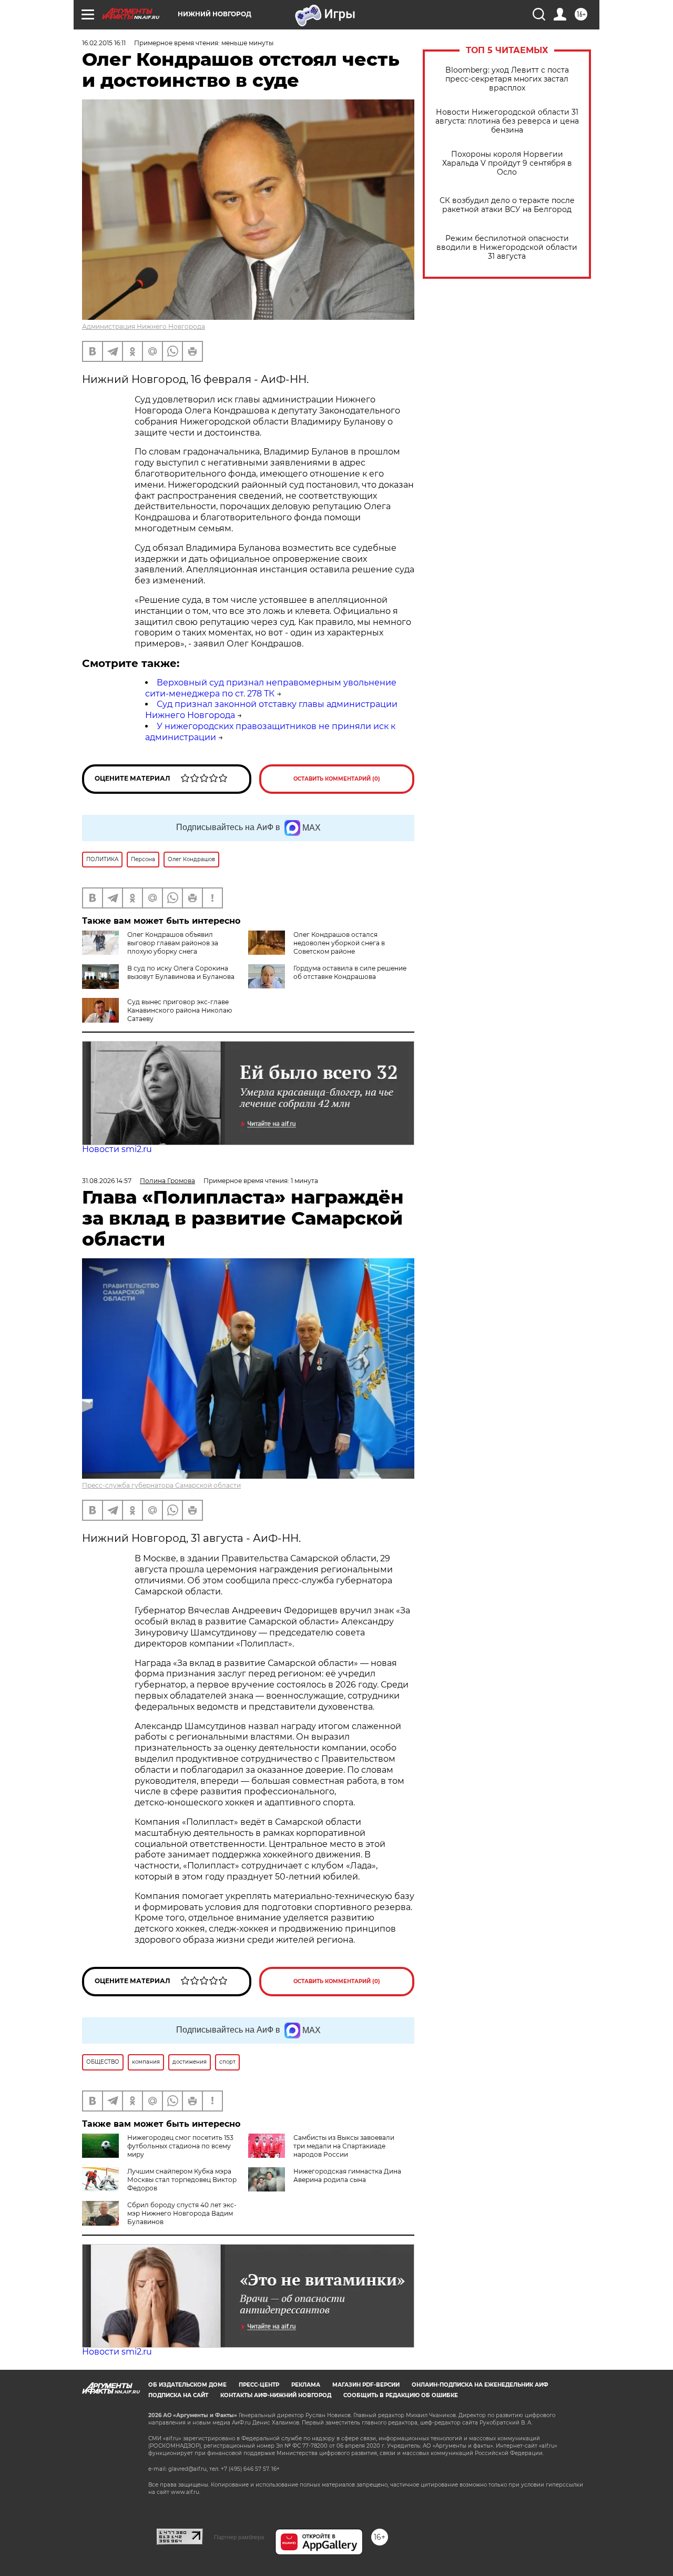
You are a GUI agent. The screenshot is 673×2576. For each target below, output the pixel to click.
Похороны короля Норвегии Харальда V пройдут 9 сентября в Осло (507, 163)
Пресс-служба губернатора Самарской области (161, 1485)
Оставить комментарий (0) (337, 779)
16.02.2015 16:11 (104, 43)
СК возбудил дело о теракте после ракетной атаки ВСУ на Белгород (507, 205)
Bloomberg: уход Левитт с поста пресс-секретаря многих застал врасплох (507, 79)
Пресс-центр (259, 2385)
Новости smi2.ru (117, 1149)
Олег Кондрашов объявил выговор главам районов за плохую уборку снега (173, 943)
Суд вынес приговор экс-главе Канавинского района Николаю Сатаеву (180, 1010)
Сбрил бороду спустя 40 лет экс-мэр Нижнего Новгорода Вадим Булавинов (182, 2213)
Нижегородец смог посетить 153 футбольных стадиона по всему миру (180, 2146)
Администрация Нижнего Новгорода (144, 326)
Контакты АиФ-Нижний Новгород (276, 2395)
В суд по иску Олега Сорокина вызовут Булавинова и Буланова (181, 972)
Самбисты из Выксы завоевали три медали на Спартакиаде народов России (344, 2146)
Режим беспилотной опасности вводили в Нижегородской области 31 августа (507, 248)
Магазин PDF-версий (366, 2385)
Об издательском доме (187, 2385)
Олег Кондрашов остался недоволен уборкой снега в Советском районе (339, 943)
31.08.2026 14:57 (107, 1181)
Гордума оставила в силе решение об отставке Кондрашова (350, 972)
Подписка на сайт (178, 2395)
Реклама (306, 2385)
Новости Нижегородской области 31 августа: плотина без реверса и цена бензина (507, 121)
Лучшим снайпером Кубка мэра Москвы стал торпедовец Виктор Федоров (182, 2180)
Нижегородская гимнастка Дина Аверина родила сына (347, 2175)
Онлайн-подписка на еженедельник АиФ (480, 2385)
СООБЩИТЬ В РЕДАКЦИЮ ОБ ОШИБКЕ (401, 2395)
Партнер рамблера (239, 2537)
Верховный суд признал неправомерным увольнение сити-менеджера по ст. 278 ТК (271, 688)
